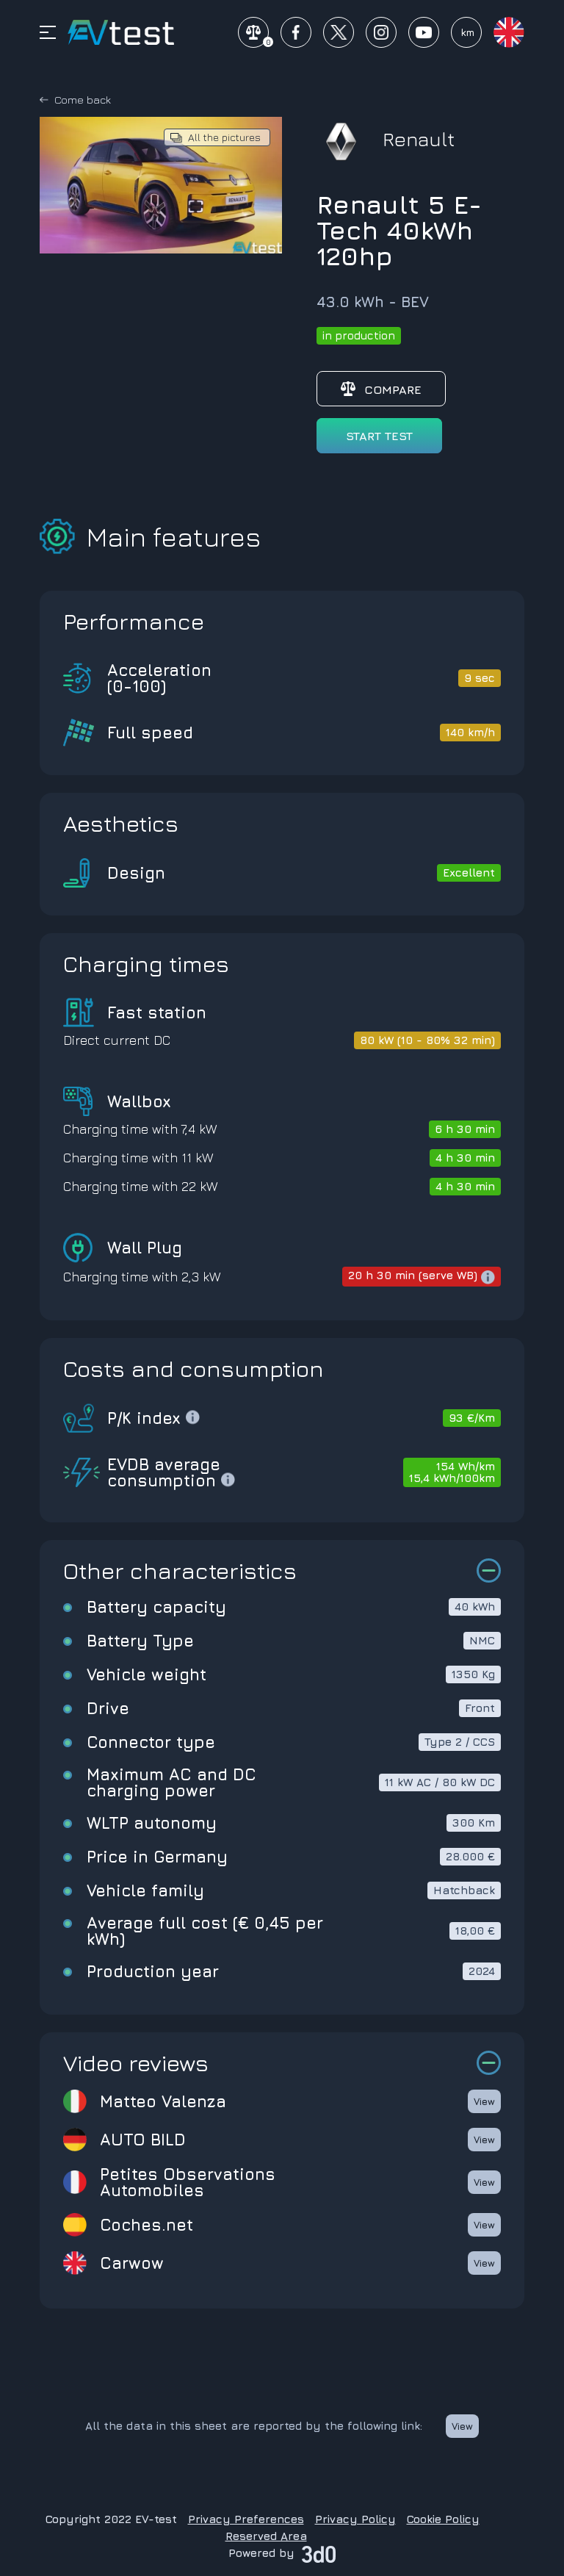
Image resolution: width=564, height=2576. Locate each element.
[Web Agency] (319, 2553)
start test (379, 436)
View (484, 2101)
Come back (83, 100)
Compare (393, 389)
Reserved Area (266, 2536)
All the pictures (224, 137)
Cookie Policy (443, 2519)
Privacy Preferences (246, 2519)
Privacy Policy (355, 2519)
